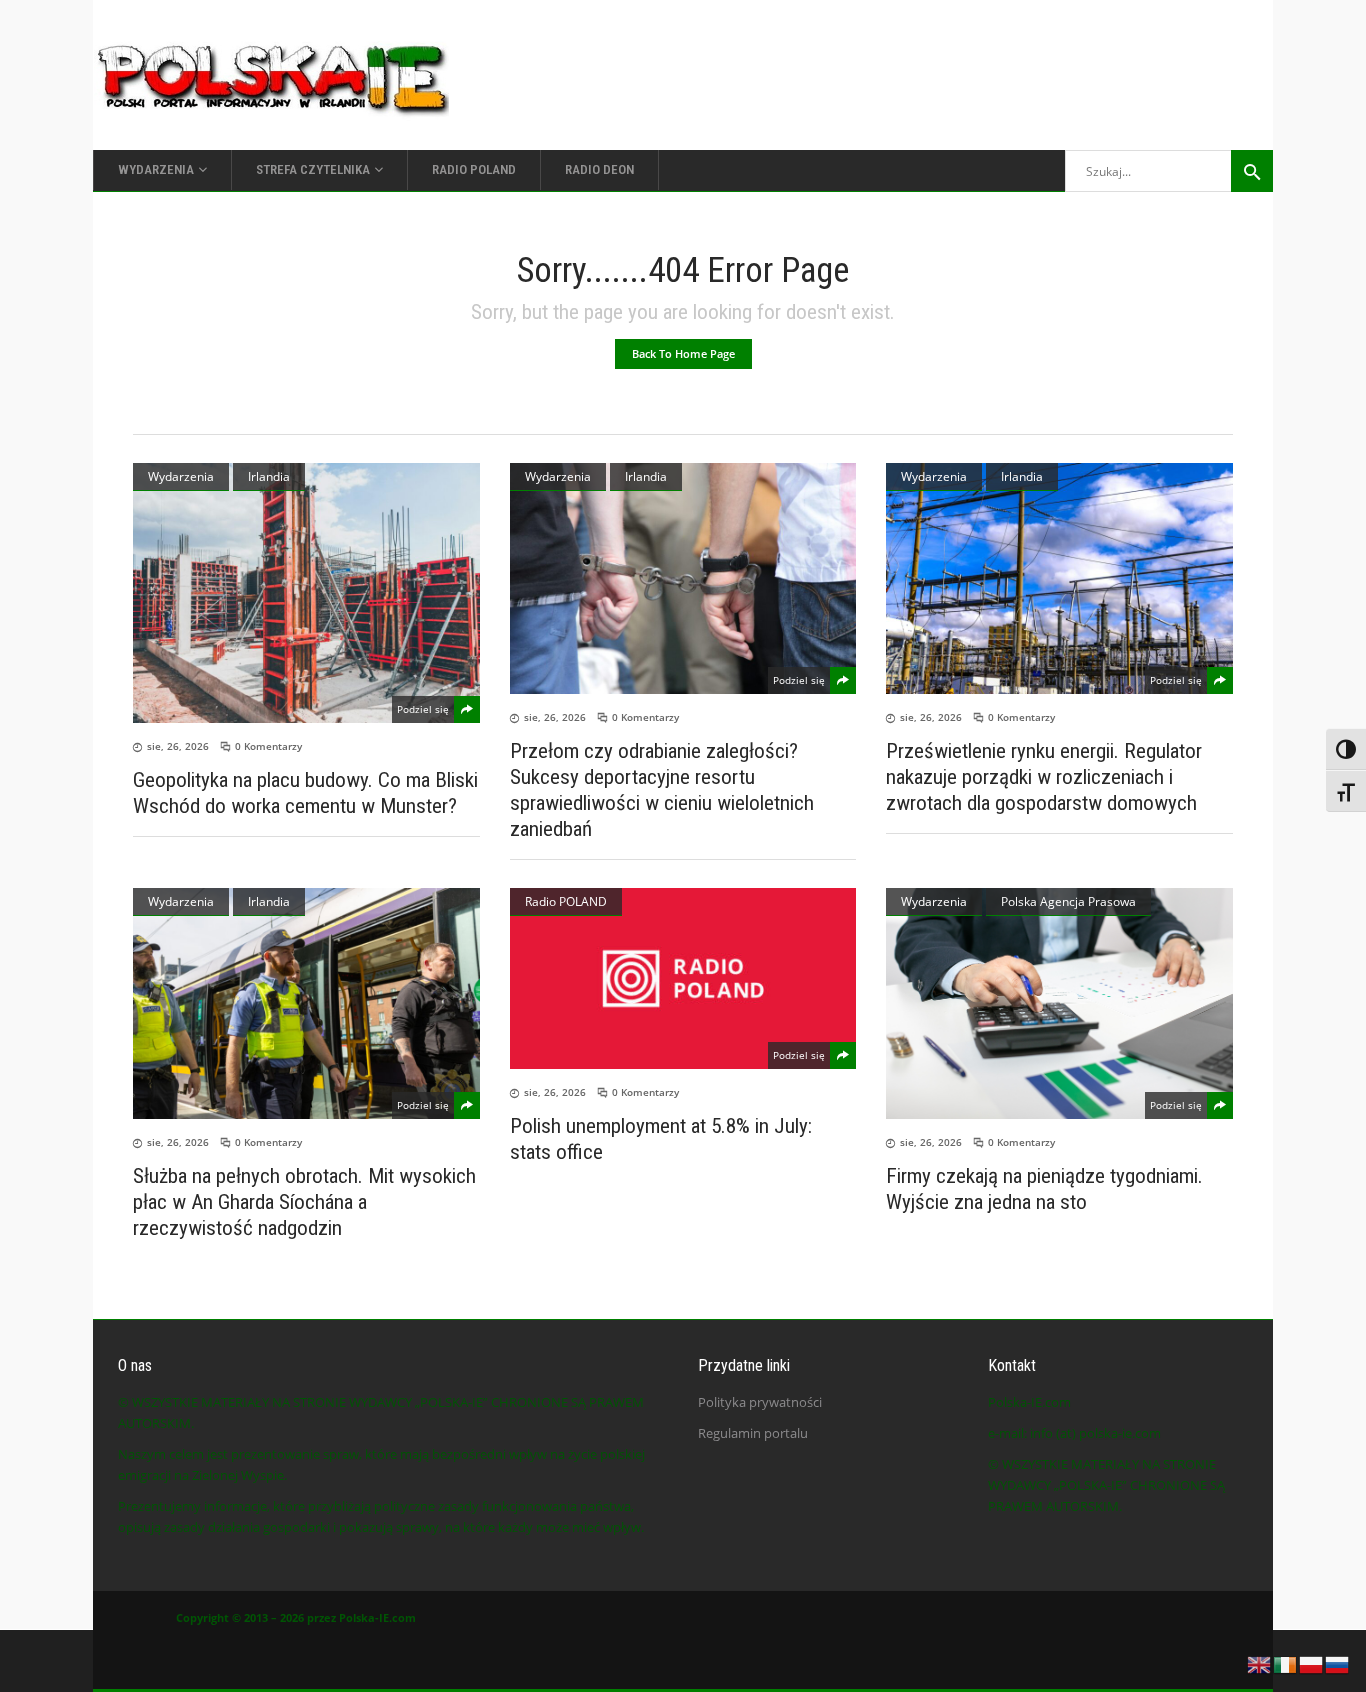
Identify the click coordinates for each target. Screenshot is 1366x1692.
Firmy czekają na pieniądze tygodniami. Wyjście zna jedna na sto (1044, 1189)
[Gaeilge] (1286, 1663)
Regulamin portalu (753, 1433)
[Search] (1252, 171)
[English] (1260, 1663)
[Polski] (1312, 1663)
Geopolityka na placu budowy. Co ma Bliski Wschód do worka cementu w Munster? (305, 793)
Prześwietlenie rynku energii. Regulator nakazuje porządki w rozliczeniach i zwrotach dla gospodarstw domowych (1044, 777)
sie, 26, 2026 (178, 746)
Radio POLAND (566, 901)
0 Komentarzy (268, 746)
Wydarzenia (181, 476)
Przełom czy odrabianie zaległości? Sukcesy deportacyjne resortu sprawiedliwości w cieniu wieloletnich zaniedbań (662, 790)
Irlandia (269, 476)
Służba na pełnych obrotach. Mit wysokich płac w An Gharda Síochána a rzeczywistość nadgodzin (304, 1202)
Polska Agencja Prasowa (1068, 901)
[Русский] (1338, 1663)
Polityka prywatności (760, 1402)
